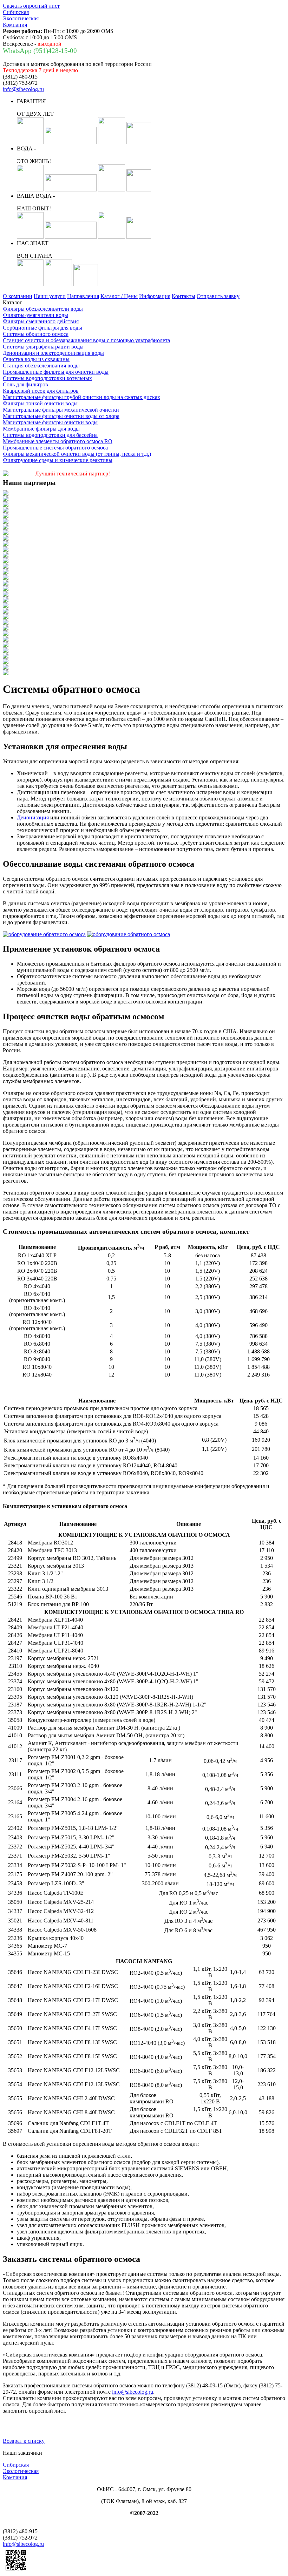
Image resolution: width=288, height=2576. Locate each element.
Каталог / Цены (119, 296)
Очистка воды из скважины (36, 359)
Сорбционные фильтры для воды (42, 328)
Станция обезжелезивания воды (41, 366)
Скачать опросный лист (31, 6)
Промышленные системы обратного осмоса (55, 448)
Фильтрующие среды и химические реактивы (58, 460)
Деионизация (33, 817)
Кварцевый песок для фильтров (41, 391)
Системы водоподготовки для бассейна (50, 435)
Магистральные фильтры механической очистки (61, 410)
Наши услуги (50, 296)
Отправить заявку (218, 296)
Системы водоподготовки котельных (47, 378)
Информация (155, 296)
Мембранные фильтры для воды (41, 429)
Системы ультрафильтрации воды (43, 347)
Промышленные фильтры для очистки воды (56, 372)
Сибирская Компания (21, 18)
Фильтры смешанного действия (41, 321)
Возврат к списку (24, 2441)
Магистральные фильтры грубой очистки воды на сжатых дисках (81, 397)
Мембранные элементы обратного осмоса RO (58, 441)
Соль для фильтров (25, 384)
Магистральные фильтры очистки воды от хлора (61, 416)
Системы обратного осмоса (36, 334)
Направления (83, 296)
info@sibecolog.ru (23, 89)
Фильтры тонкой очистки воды (40, 403)
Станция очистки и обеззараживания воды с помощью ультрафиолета (86, 340)
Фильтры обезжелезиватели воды (43, 309)
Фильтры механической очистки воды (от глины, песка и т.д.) (77, 454)
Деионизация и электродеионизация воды (53, 353)
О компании (18, 296)
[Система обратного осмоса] (44, 934)
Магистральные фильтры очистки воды (50, 422)
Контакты (184, 296)
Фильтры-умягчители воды (35, 315)
